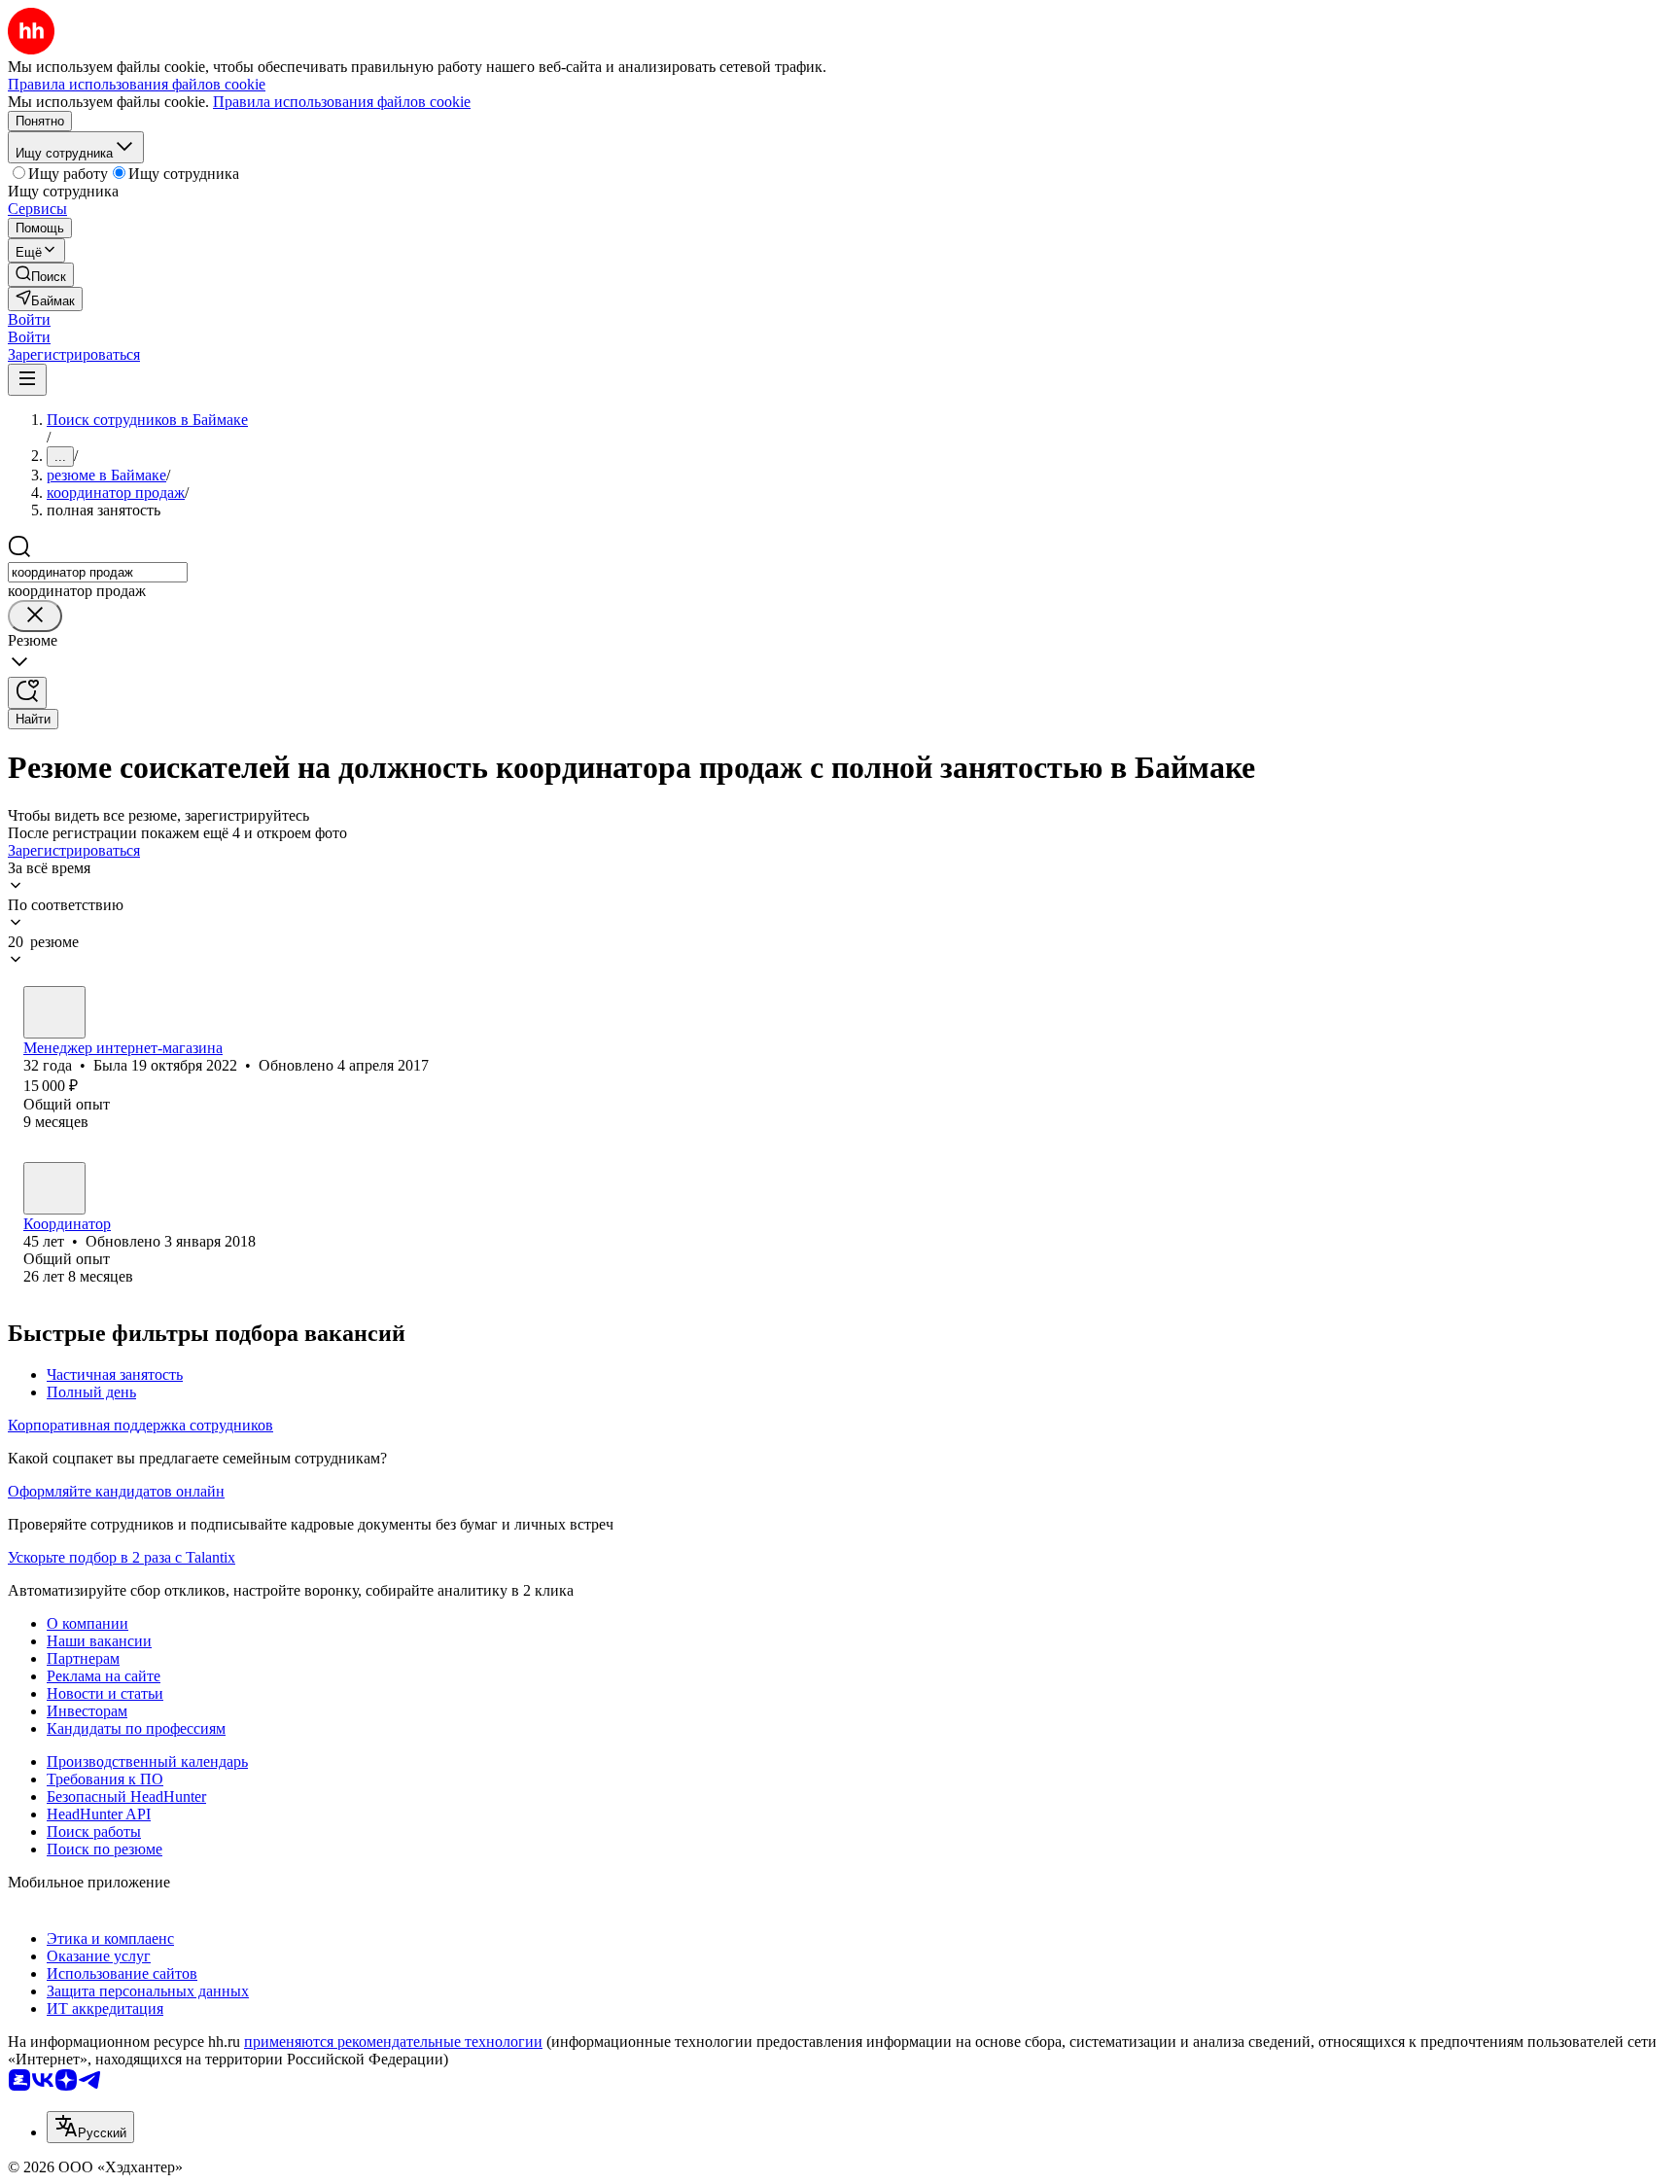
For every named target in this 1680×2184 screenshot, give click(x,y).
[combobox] (98, 572)
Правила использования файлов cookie (342, 102)
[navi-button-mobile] (27, 380)
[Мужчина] (54, 1188)
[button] (29, 319)
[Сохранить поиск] (27, 693)
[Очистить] (35, 616)
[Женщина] (54, 1012)
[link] (41, 275)
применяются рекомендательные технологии (393, 2042)
